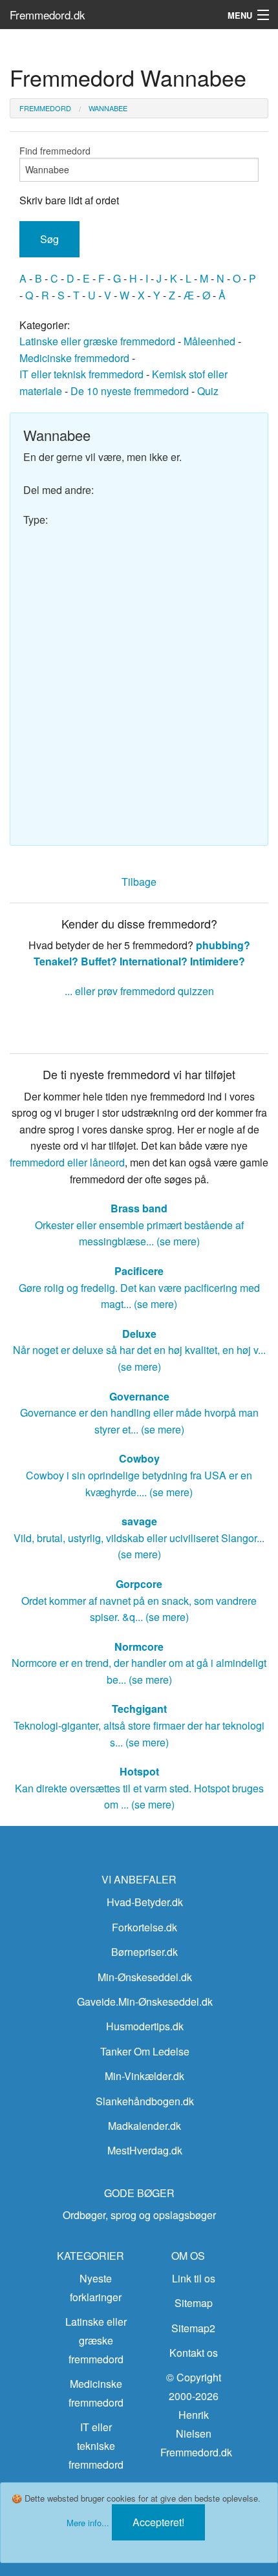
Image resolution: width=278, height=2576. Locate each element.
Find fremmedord (55, 151)
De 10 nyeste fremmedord (130, 391)
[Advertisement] (139, 680)
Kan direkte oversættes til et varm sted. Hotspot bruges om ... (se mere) (139, 1788)
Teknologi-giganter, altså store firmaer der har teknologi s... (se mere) (139, 1725)
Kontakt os (194, 2353)
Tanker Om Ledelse (145, 2051)
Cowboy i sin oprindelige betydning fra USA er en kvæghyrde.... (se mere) (139, 1475)
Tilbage (139, 882)
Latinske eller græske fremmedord (97, 341)
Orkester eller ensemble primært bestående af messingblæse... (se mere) (139, 1225)
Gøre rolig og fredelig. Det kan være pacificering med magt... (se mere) (139, 1287)
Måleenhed (209, 341)
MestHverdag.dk (145, 2150)
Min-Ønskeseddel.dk (145, 1977)
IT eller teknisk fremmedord (81, 374)
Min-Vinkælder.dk (144, 2076)
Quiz (208, 391)
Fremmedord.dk (48, 15)
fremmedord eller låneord (67, 1162)
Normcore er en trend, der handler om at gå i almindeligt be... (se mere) (139, 1663)
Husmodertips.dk (145, 2026)
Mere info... (88, 2523)
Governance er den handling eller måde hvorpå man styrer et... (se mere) (139, 1413)
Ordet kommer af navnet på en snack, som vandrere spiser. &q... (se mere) (139, 1600)
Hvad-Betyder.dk (145, 1902)
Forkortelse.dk (144, 1927)
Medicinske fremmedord (74, 358)
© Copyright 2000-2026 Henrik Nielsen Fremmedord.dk (196, 2414)
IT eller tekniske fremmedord (96, 2446)
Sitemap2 (193, 2328)
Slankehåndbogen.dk (145, 2101)
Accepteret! (158, 2522)
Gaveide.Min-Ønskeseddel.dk (145, 2002)
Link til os (194, 2278)
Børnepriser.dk (144, 1952)
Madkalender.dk (144, 2126)
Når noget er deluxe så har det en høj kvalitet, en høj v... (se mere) (139, 1350)
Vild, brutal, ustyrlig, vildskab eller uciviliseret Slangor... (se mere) (139, 1538)
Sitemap (194, 2303)
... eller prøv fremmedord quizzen (139, 991)
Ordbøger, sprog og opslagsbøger (139, 2215)
